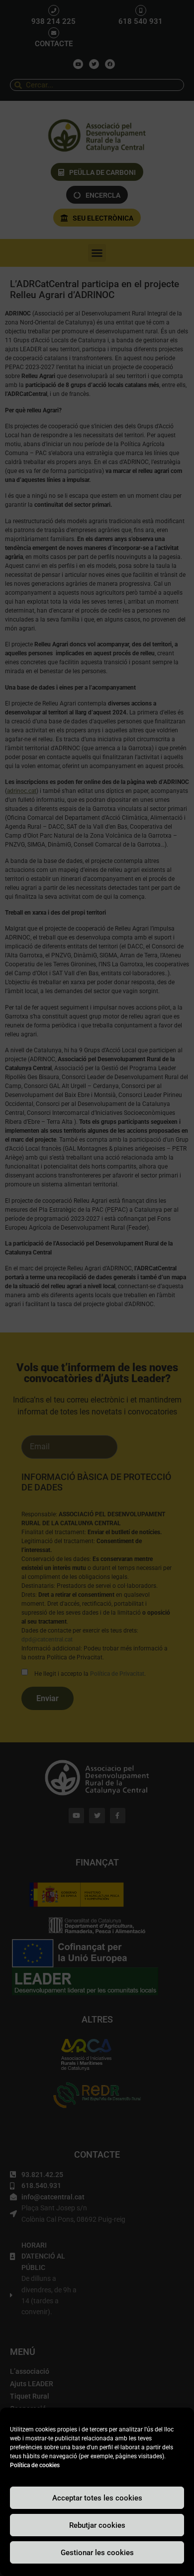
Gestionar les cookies (97, 2553)
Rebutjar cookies (97, 2525)
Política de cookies (35, 2465)
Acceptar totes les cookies (97, 2498)
